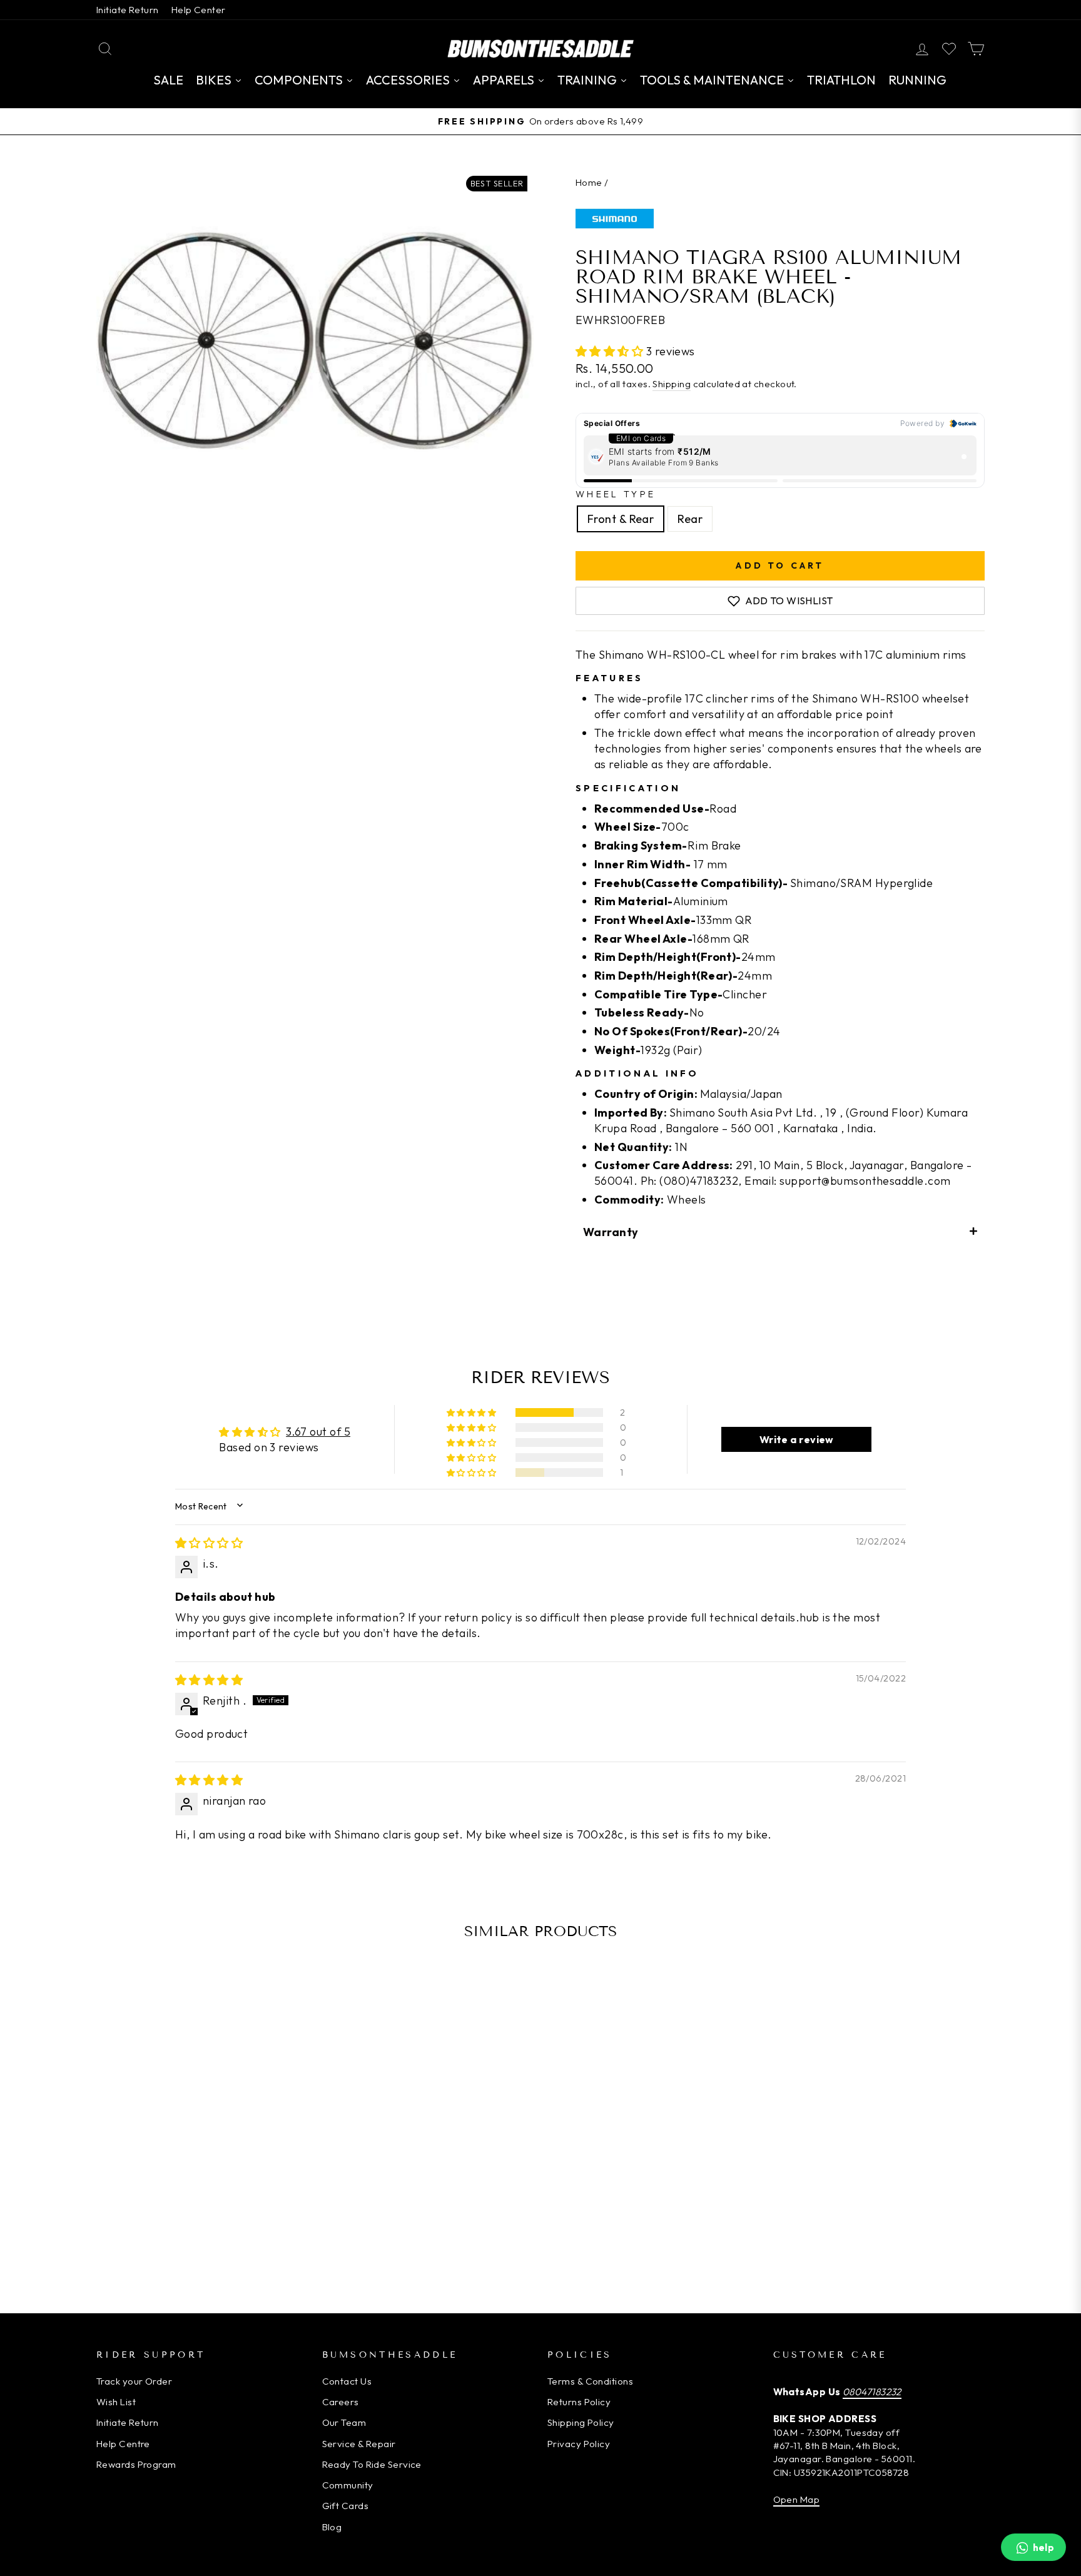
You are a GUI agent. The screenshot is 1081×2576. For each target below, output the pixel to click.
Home (589, 182)
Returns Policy (579, 2402)
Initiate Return (128, 10)
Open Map (797, 2499)
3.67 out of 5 (318, 1432)
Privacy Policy (579, 2444)
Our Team (344, 2422)
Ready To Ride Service (372, 2464)
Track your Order (134, 2381)
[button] (611, 351)
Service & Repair (359, 2444)
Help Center (199, 10)
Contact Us (347, 2381)
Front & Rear (621, 519)
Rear (690, 519)
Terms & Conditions (590, 2381)
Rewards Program (136, 2464)
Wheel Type (616, 494)
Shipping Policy (581, 2422)
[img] (209, 1543)
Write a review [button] (797, 1439)
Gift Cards (346, 2506)
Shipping (672, 384)
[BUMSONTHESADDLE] (540, 48)
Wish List (116, 2402)
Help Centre (123, 2444)
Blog (332, 2527)
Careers (341, 2402)
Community (348, 2485)
